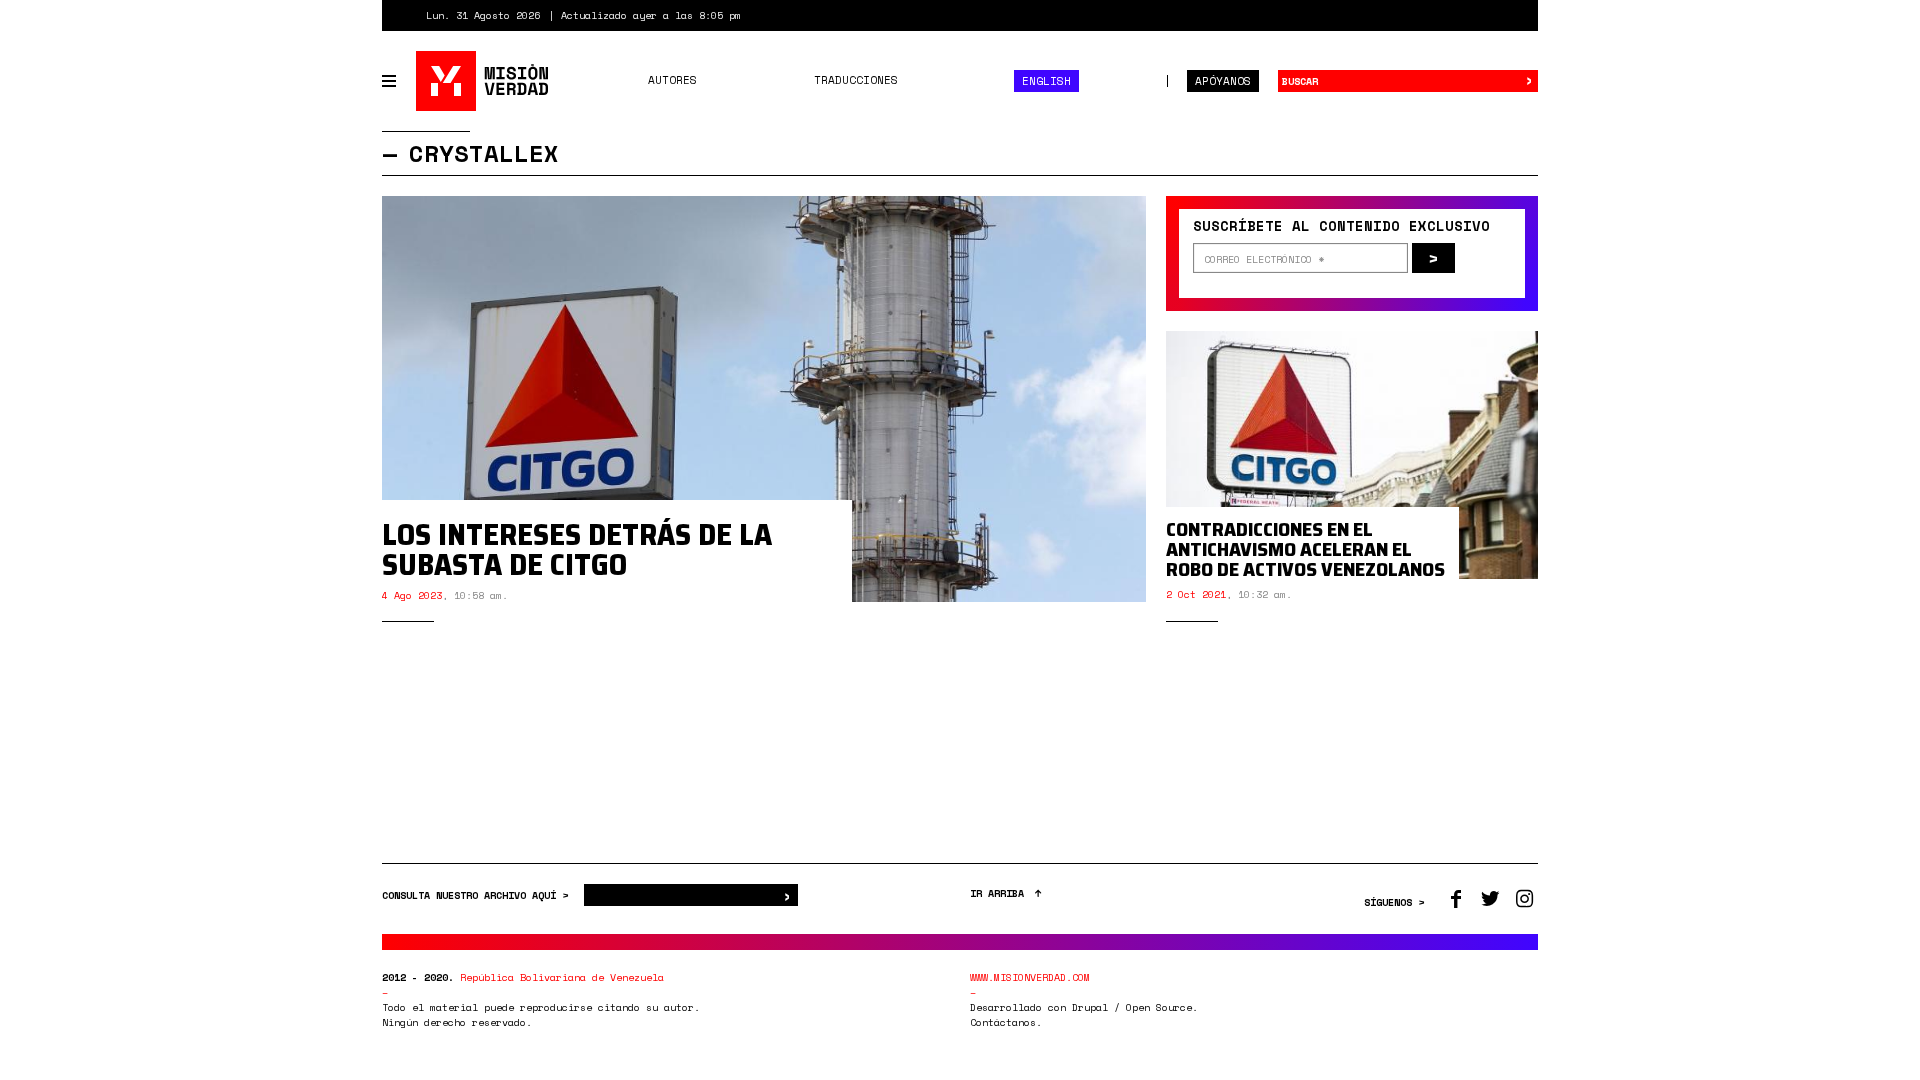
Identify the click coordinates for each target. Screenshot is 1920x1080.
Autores (672, 80)
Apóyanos (1223, 81)
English (1046, 81)
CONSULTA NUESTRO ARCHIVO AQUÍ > (478, 895)
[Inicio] (483, 81)
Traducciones (856, 80)
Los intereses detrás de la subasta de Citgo (577, 549)
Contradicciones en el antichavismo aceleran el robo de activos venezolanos (1305, 549)
